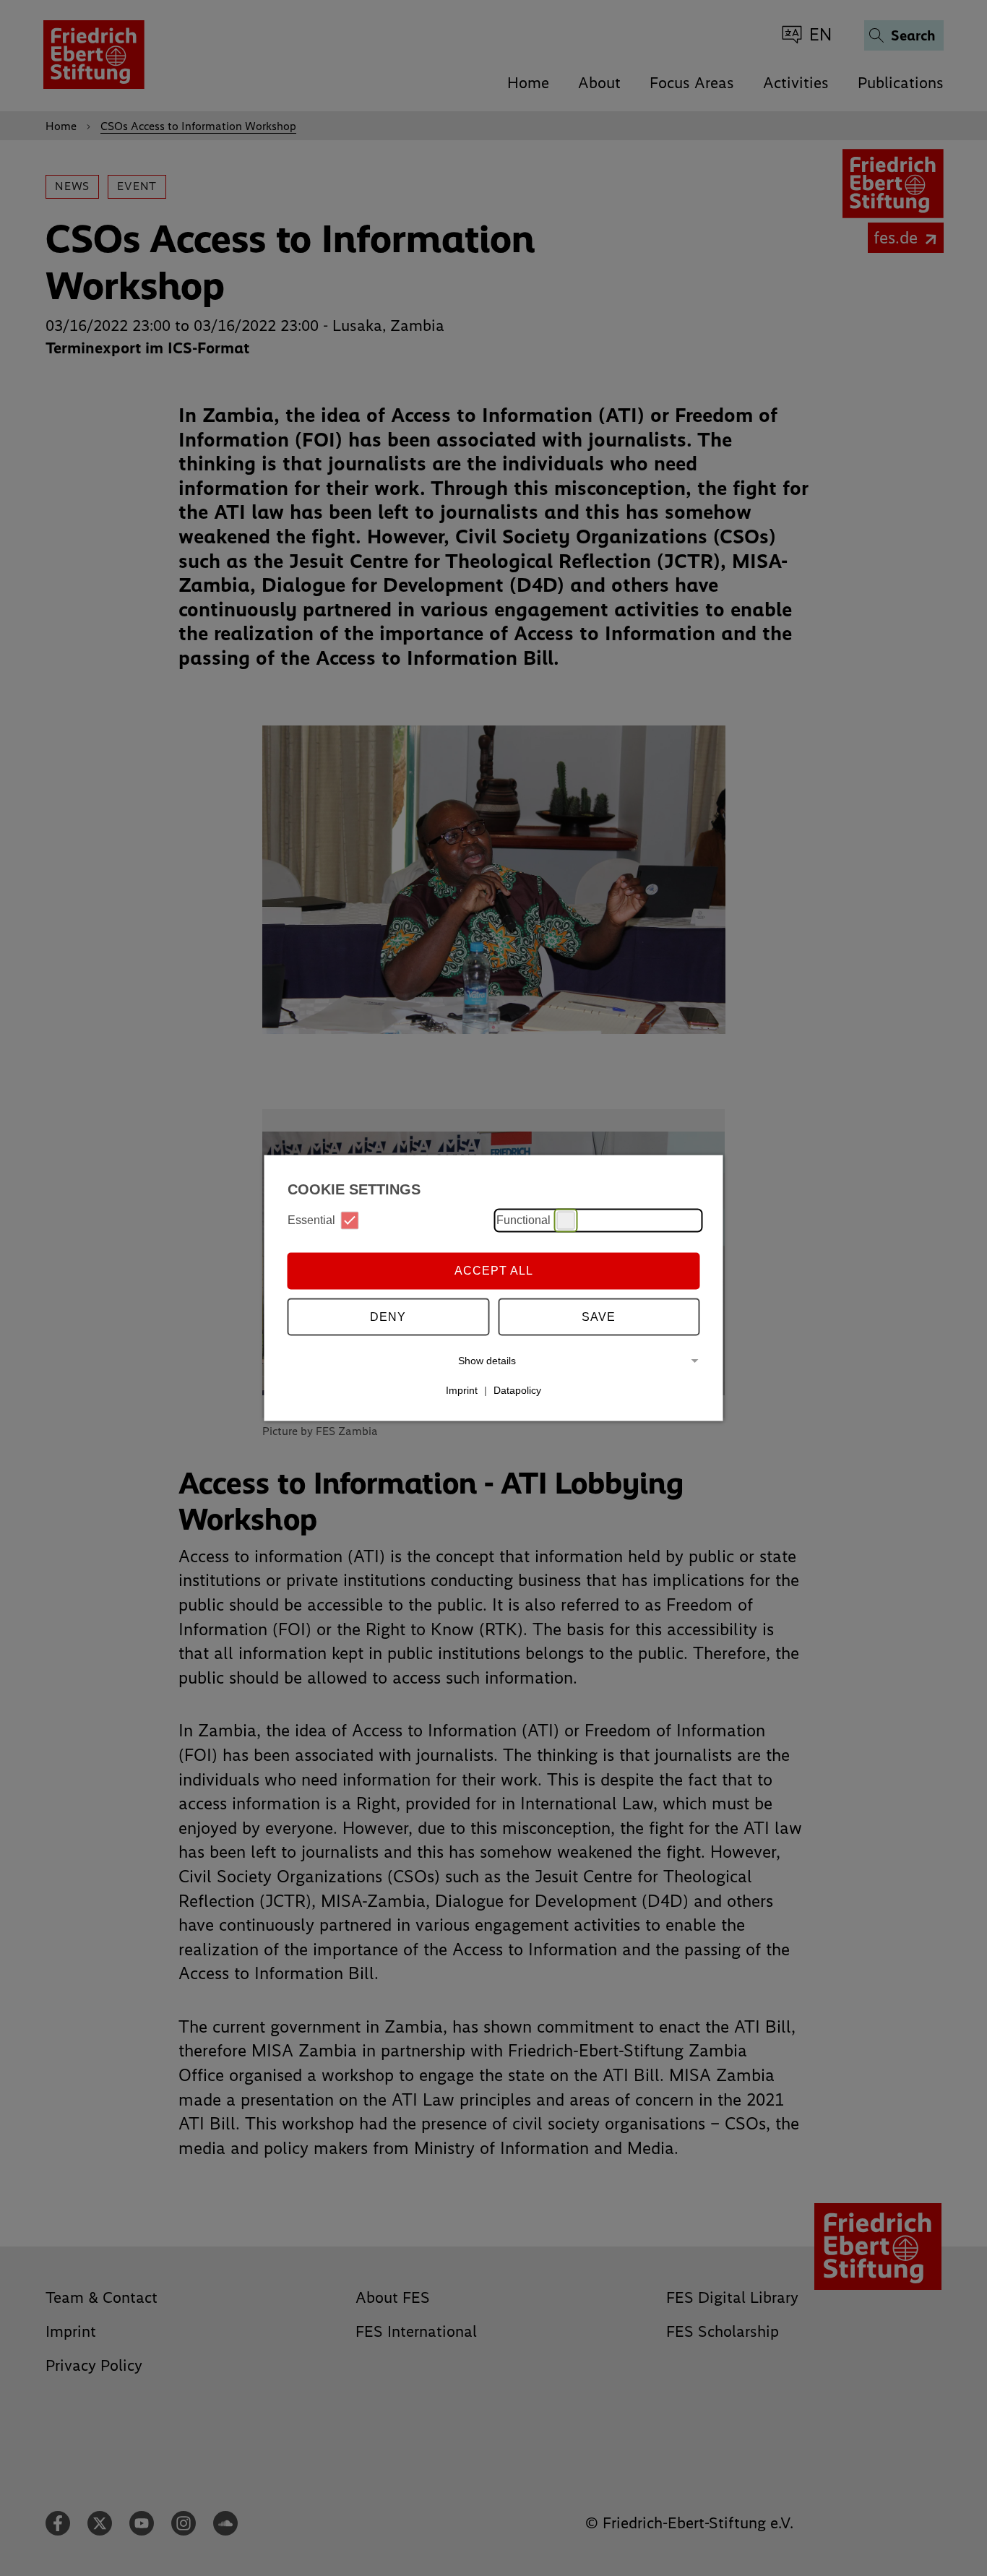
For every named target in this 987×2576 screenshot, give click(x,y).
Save (599, 1317)
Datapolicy (517, 1390)
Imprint (462, 1390)
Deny (388, 1317)
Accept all (494, 1271)
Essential (311, 1220)
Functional (523, 1220)
